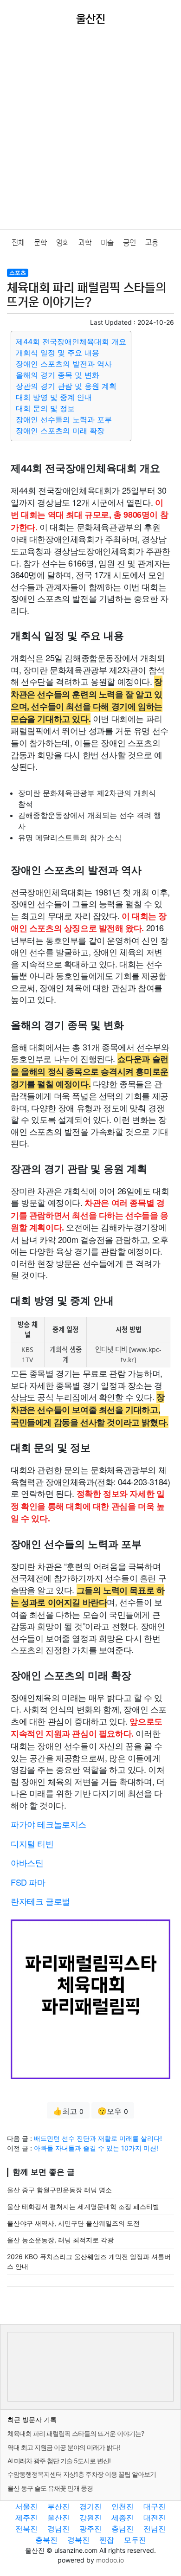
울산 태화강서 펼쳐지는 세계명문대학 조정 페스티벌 (83, 2206)
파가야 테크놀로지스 (48, 1824)
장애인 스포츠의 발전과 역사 (64, 364)
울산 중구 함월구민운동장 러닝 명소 (59, 2190)
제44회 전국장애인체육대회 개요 (71, 341)
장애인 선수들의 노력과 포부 (64, 419)
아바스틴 (27, 1862)
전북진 (26, 2529)
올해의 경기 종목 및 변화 (58, 375)
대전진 (155, 2518)
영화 (63, 243)
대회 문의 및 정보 (45, 408)
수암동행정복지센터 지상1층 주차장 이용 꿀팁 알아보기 (82, 2474)
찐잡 (107, 2540)
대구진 (155, 2506)
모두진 (135, 2540)
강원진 (90, 2518)
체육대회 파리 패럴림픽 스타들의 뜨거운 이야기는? (76, 2433)
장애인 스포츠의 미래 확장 (60, 431)
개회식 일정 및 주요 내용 (58, 353)
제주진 (26, 2518)
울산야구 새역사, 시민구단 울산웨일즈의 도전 (73, 2223)
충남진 (123, 2529)
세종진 (123, 2518)
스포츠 (18, 273)
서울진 (26, 2506)
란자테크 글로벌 (40, 1901)
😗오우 (113, 2111)
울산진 (58, 2518)
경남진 (58, 2529)
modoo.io (110, 2560)
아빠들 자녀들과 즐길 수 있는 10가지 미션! (96, 2148)
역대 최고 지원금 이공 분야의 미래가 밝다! (64, 2447)
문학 (40, 243)
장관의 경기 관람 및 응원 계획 (66, 386)
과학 (85, 243)
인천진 (123, 2506)
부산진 (58, 2506)
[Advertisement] (90, 134)
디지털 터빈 (32, 1843)
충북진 (46, 2540)
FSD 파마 (28, 1882)
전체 (18, 243)
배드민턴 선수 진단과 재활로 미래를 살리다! (98, 2138)
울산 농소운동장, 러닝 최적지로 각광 (60, 2240)
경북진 (78, 2540)
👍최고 (68, 2111)
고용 (152, 243)
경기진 (90, 2506)
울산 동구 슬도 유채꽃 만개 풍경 (50, 2488)
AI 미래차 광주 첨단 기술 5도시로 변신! (59, 2461)
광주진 (90, 2529)
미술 (107, 243)
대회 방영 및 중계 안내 (54, 397)
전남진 (155, 2529)
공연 (129, 243)
